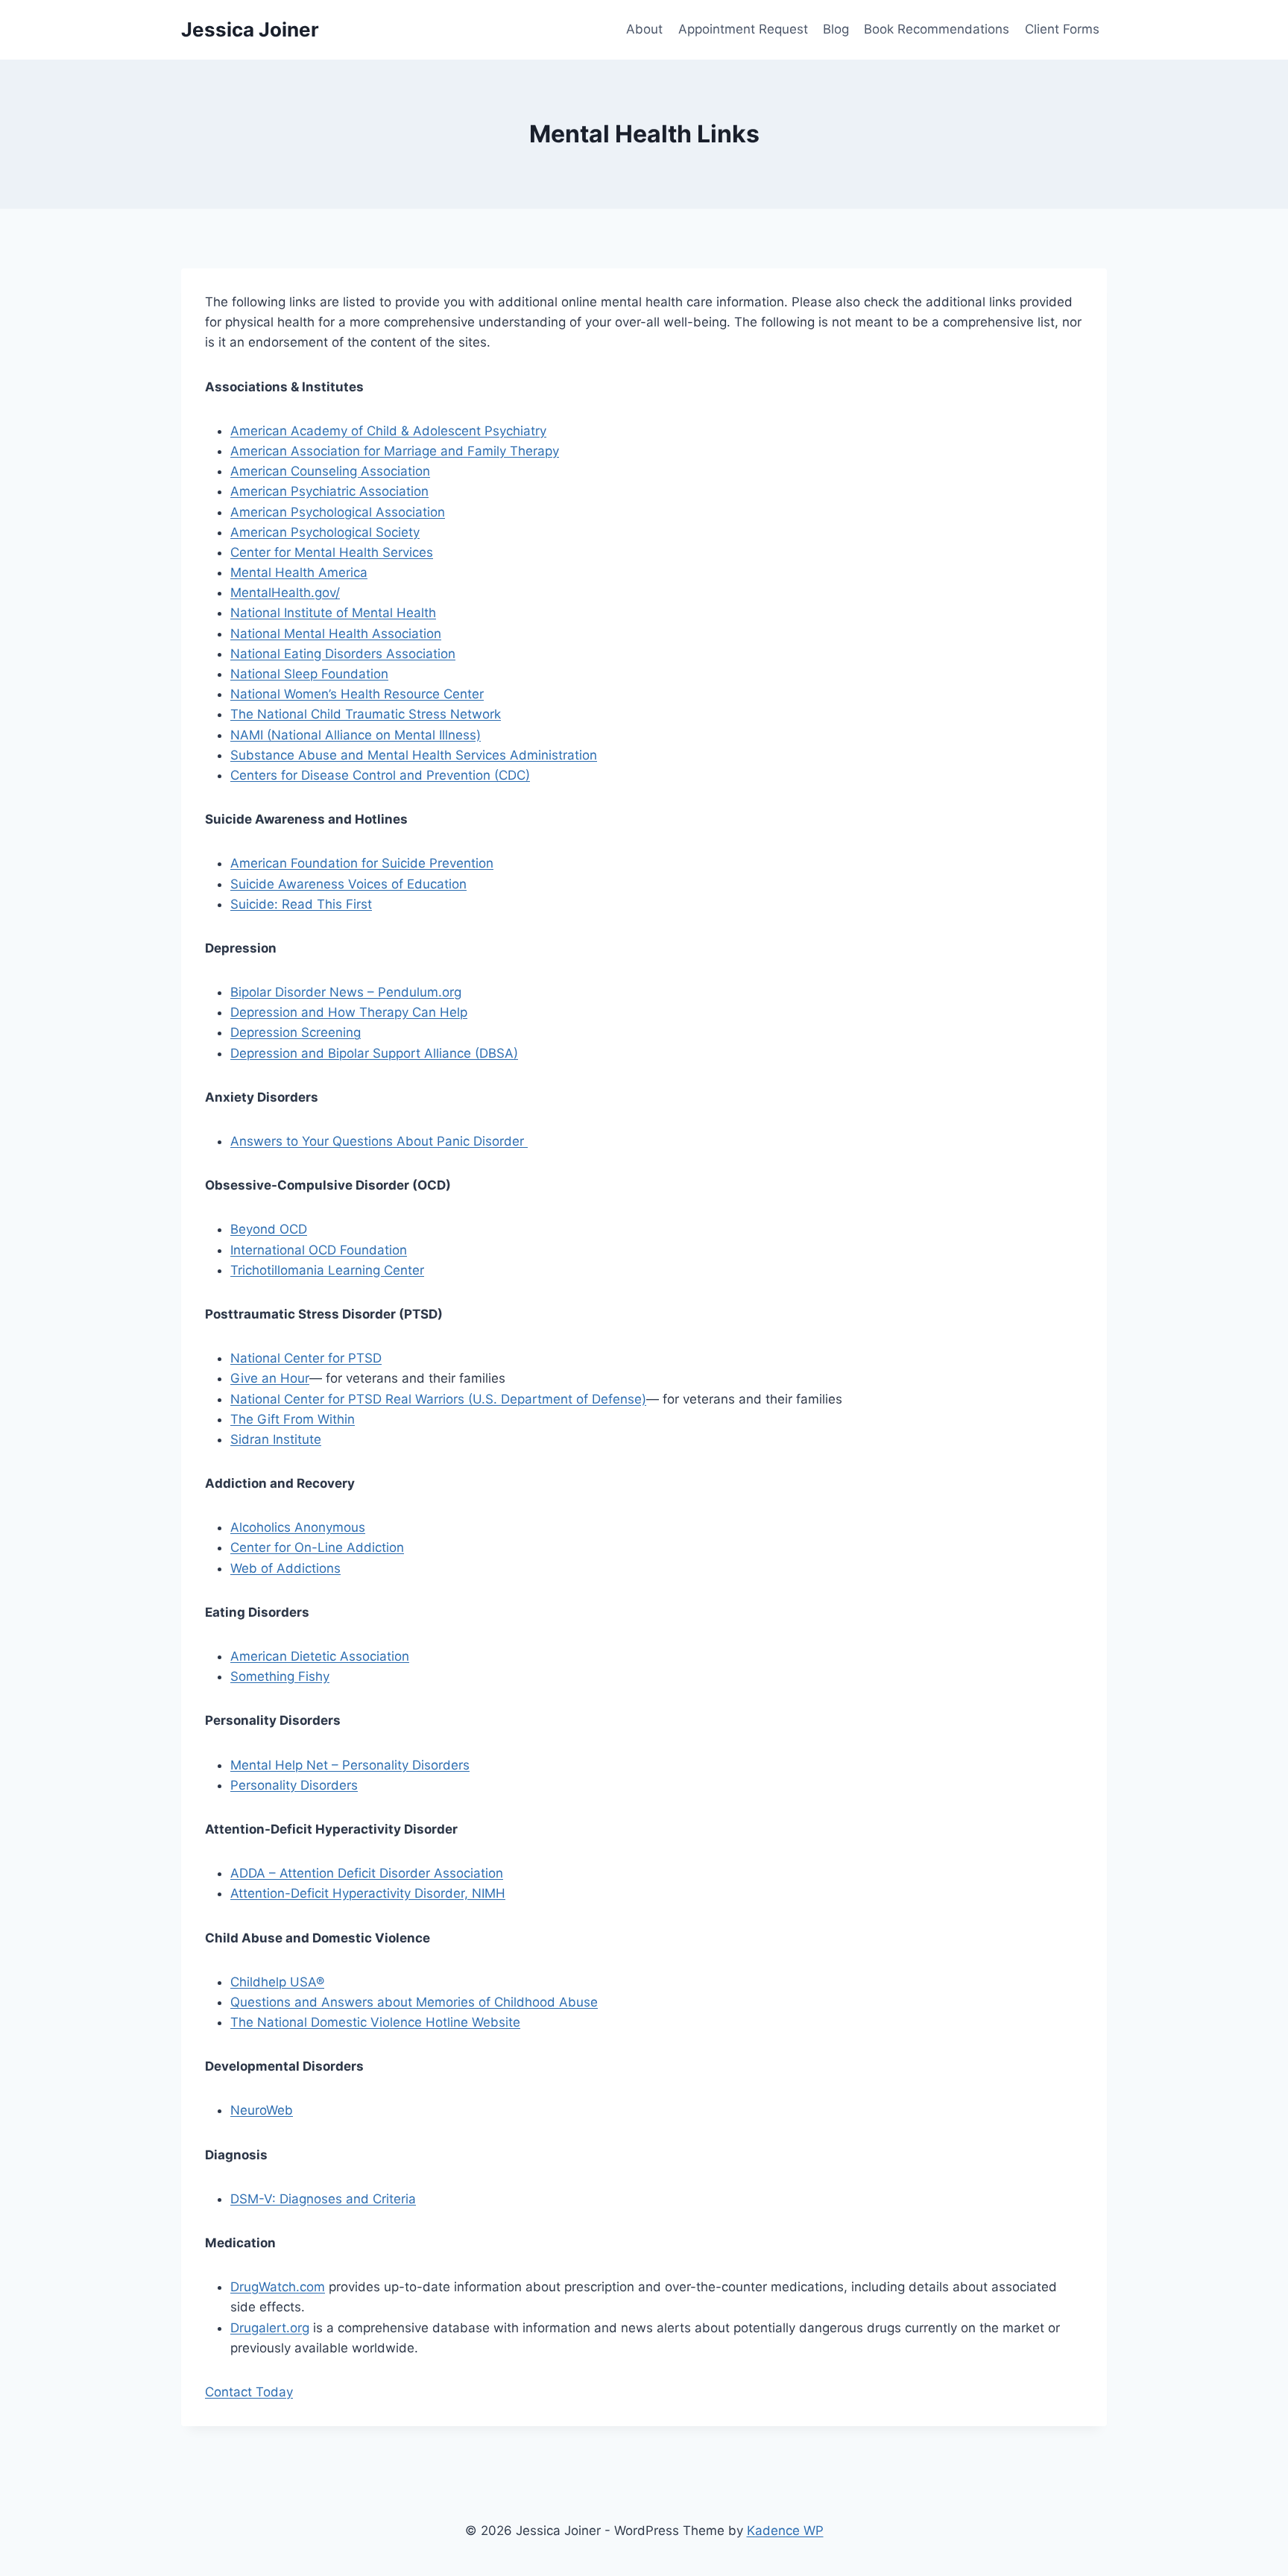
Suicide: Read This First (301, 904)
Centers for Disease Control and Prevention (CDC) (380, 775)
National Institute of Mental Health (333, 613)
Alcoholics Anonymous (298, 1527)
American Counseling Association (330, 471)
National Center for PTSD (306, 1358)
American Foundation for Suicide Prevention (362, 863)
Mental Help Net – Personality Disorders (350, 1765)
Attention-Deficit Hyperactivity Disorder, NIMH (368, 1893)
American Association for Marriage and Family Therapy (395, 451)
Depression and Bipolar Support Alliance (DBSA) (374, 1053)
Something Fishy (280, 1676)
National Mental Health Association (336, 634)
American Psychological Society (325, 532)
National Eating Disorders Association (343, 654)
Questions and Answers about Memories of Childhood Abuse (414, 2002)
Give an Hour (270, 1378)
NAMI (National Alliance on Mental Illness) (356, 735)
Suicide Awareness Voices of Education (348, 884)
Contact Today (249, 2392)
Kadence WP (785, 2531)
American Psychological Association (338, 512)
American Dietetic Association (320, 1656)
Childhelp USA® (277, 1982)
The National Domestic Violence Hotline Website (375, 2022)
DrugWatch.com (278, 2287)
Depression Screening (296, 1032)
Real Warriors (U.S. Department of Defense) (516, 1399)
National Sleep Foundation (309, 674)
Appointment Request (743, 29)
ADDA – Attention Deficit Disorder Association (367, 1873)
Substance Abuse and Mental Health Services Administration (414, 755)
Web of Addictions (285, 1568)
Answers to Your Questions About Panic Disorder (379, 1141)
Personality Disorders (294, 1785)
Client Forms (1062, 29)
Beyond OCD (269, 1229)
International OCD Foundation (319, 1250)
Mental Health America (299, 572)
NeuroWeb (262, 2110)
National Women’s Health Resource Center (357, 694)
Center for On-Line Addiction (317, 1547)
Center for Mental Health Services (332, 552)
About (644, 29)
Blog (836, 29)
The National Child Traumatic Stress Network (366, 714)
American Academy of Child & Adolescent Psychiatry (388, 431)
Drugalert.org (270, 2328)
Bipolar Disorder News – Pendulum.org (346, 992)
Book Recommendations (937, 29)
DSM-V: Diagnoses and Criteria (323, 2199)
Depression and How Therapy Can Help (349, 1012)
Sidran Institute (276, 1439)
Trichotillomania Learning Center (327, 1270)
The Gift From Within (293, 1419)
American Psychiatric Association (329, 491)
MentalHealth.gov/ (285, 593)
